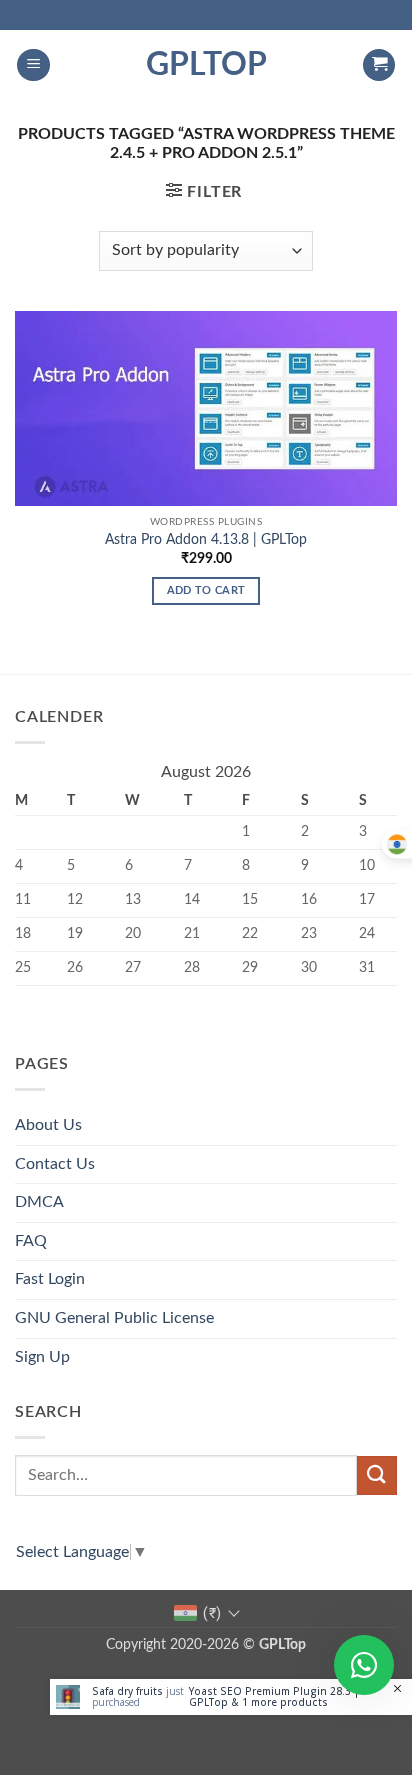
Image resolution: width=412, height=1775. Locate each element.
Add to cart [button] (206, 590)
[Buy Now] (231, 1697)
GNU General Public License (114, 1318)
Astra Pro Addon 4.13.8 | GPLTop (206, 540)
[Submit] (377, 1475)
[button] (33, 65)
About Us (48, 1125)
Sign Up (42, 1357)
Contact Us (55, 1164)
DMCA (39, 1202)
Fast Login (50, 1279)
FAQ (31, 1241)
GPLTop (206, 65)
